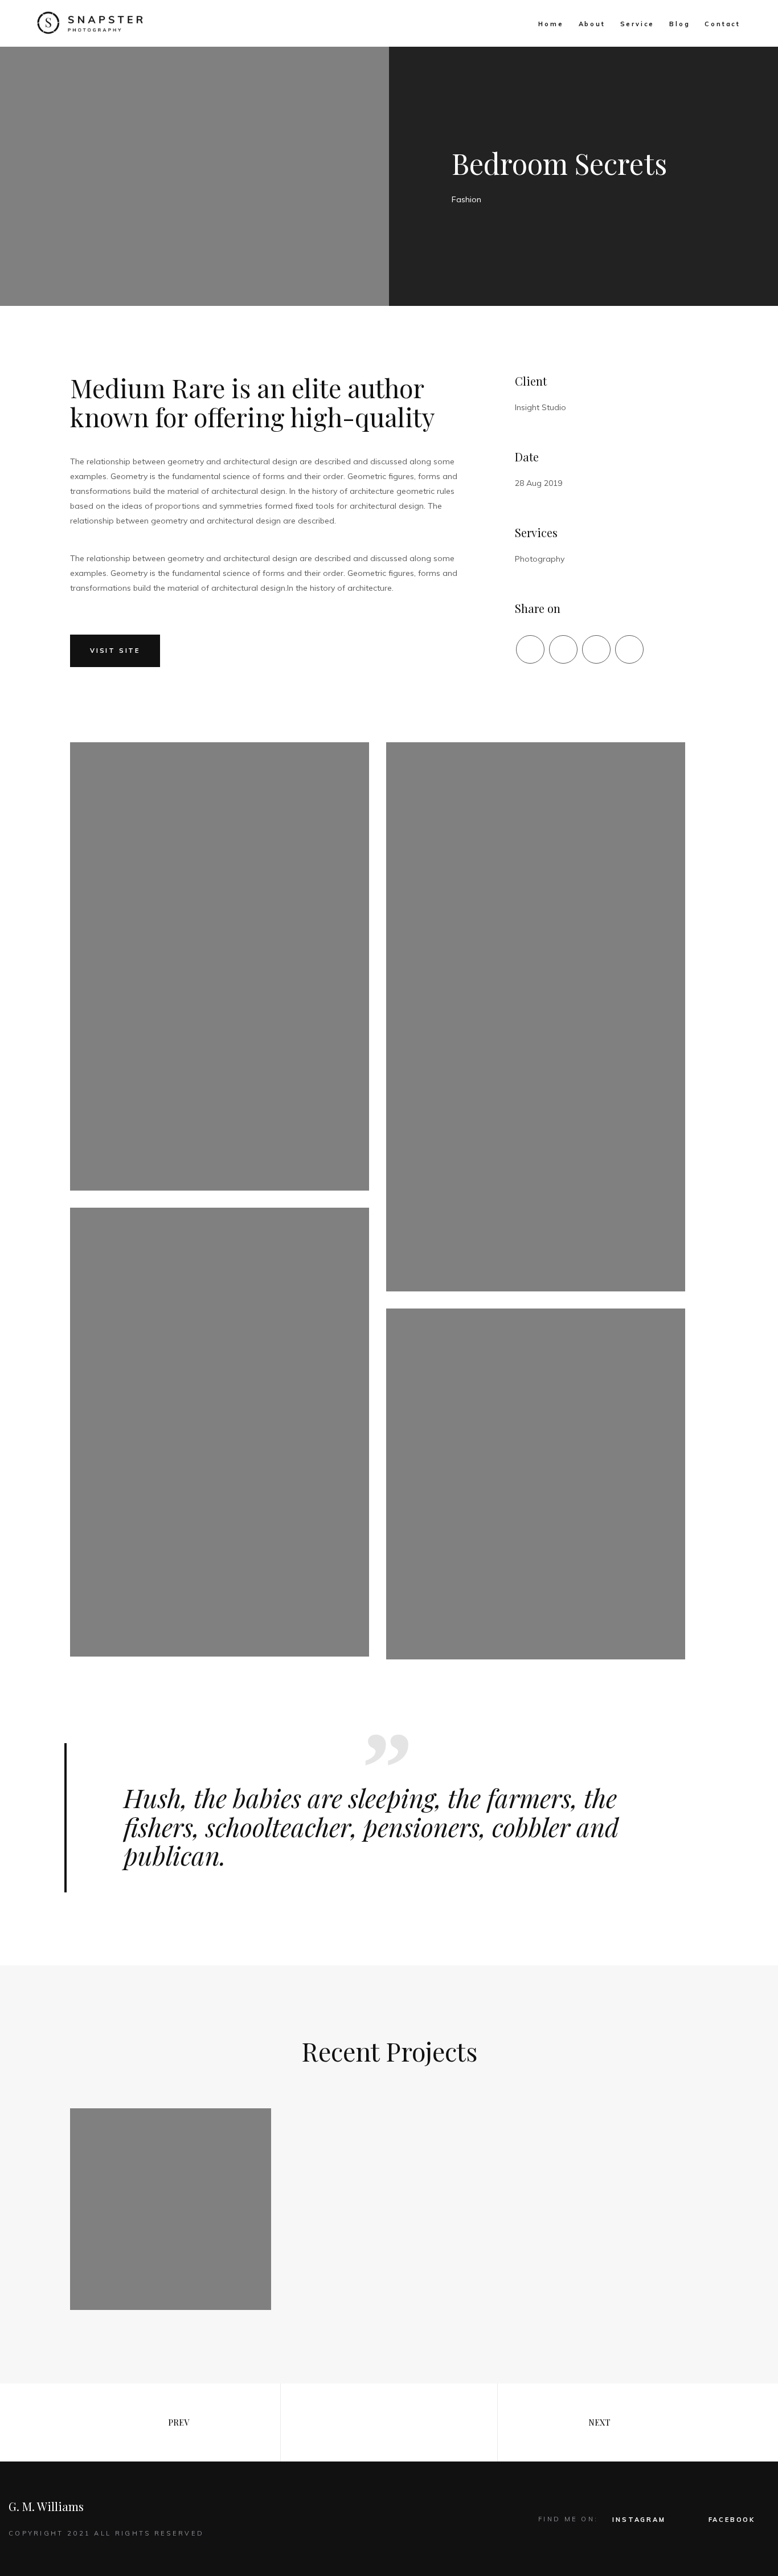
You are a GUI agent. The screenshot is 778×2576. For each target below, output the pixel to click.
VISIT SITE (115, 651)
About (592, 24)
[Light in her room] (171, 2209)
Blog (679, 24)
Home (551, 24)
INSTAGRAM (639, 2520)
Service (638, 24)
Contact (722, 24)
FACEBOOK (732, 2520)
